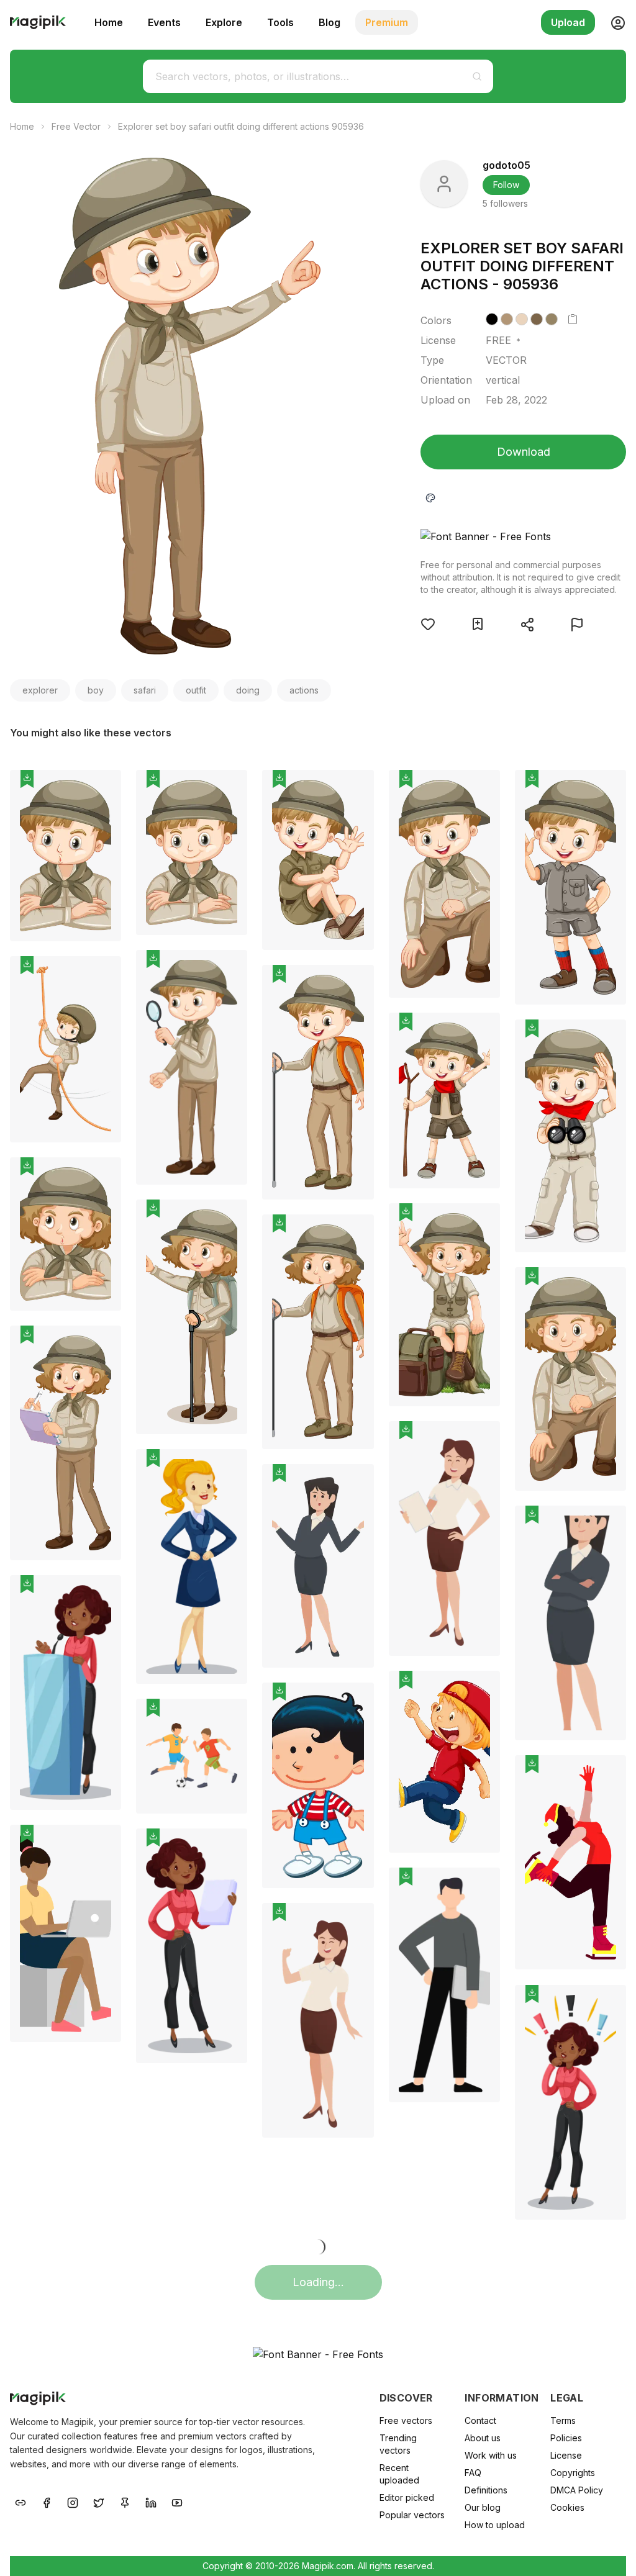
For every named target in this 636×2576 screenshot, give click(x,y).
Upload (568, 22)
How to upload (495, 2525)
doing (248, 690)
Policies (566, 2438)
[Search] (477, 76)
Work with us (491, 2455)
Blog (329, 22)
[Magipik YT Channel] (177, 2501)
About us (483, 2438)
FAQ (473, 2473)
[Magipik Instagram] (73, 2501)
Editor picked (407, 2497)
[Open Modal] (428, 624)
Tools (280, 22)
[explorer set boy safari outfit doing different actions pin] (102, 789)
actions (304, 690)
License (566, 2455)
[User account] (613, 22)
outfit (196, 690)
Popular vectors (412, 2515)
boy (96, 690)
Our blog (483, 2507)
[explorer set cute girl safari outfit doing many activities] (66, 1234)
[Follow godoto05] (444, 184)
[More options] (104, 946)
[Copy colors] (573, 319)
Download (524, 452)
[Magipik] (38, 22)
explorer (40, 690)
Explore (224, 22)
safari (145, 690)
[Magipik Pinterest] (125, 2501)
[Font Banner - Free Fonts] (523, 536)
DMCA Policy (577, 2490)
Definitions (486, 2490)
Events (164, 22)
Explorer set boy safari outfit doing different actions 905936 (241, 126)
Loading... (318, 2282)
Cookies (567, 2507)
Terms (563, 2420)
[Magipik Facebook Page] (47, 2501)
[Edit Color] (430, 497)
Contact (480, 2420)
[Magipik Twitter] (99, 2501)
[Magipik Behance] (20, 2501)
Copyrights (573, 2473)
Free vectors (406, 2420)
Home (109, 22)
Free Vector (76, 126)
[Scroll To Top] (610, 2552)
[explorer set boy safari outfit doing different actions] (66, 856)
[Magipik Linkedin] (151, 2501)
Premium (387, 22)
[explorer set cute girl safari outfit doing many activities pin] (102, 1176)
